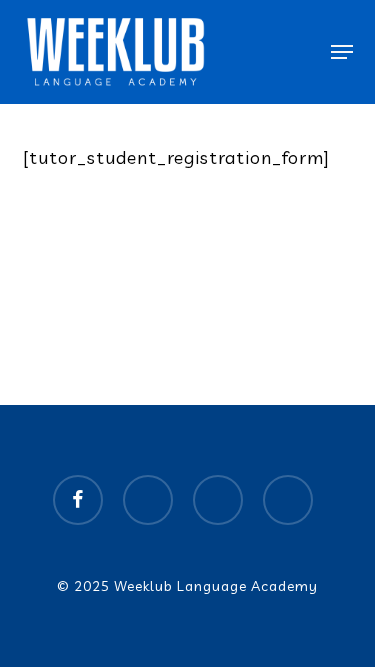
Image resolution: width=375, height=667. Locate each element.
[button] (342, 52)
